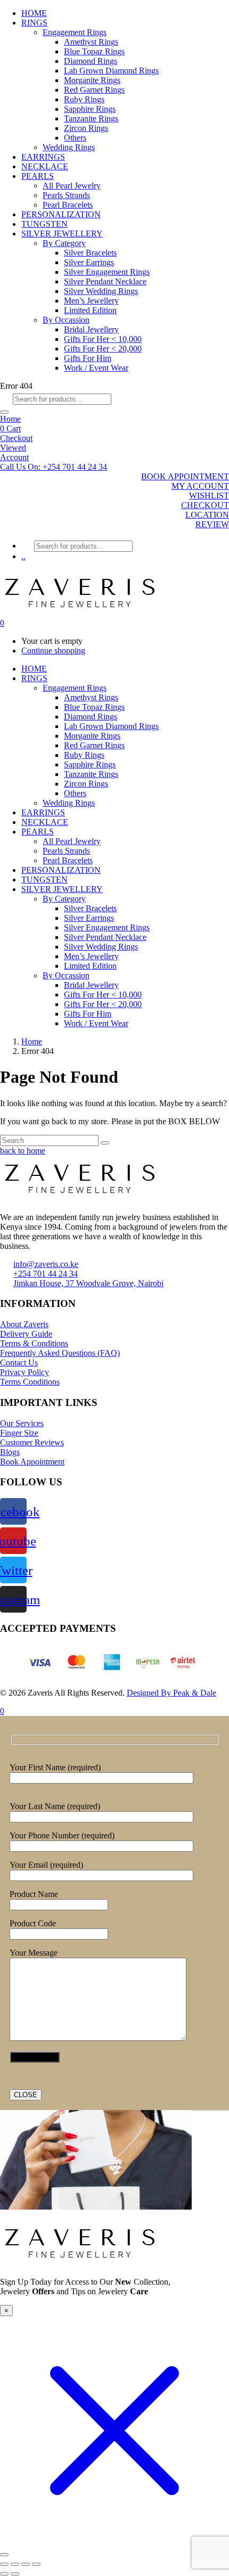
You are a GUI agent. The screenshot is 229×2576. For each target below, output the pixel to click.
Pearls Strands (66, 195)
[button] (54, 467)
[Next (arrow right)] (15, 2574)
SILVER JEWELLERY (62, 234)
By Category (64, 243)
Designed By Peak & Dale (171, 1693)
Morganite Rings (92, 80)
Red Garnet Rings (94, 90)
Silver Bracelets (90, 253)
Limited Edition (90, 310)
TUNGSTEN (44, 224)
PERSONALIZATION (61, 214)
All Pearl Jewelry (72, 186)
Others (75, 138)
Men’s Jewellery (91, 301)
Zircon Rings (86, 128)
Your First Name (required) (55, 1767)
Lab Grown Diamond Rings (111, 71)
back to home (23, 1151)
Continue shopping (53, 651)
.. (23, 556)
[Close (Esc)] (36, 2564)
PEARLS (38, 176)
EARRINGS (43, 157)
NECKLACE (45, 166)
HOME (34, 13)
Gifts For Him (88, 358)
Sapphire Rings (90, 109)
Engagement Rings (75, 32)
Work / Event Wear (96, 368)
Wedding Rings (69, 147)
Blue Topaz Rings (94, 51)
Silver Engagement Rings (107, 272)
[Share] (26, 2564)
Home (10, 419)
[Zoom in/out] (4, 2564)
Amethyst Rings (91, 42)
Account (14, 457)
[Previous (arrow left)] (4, 2574)
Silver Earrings (89, 262)
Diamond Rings (91, 61)
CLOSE (26, 2095)
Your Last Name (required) (55, 1806)
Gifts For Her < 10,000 (103, 339)
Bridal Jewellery (91, 329)
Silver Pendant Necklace (105, 281)
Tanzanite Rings (91, 118)
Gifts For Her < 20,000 (103, 349)
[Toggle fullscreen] (15, 2564)
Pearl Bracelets (68, 205)
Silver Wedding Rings (101, 291)
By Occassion (66, 320)
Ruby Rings (84, 99)
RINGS (34, 23)
